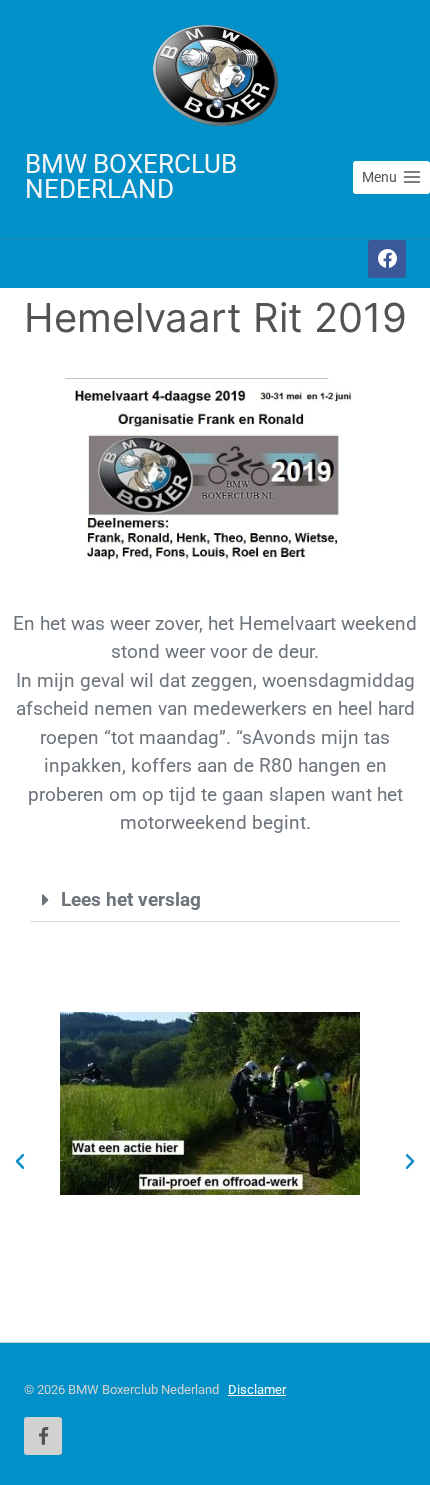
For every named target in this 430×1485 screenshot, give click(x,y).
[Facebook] (387, 259)
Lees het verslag (131, 899)
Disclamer (257, 1389)
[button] (215, 900)
